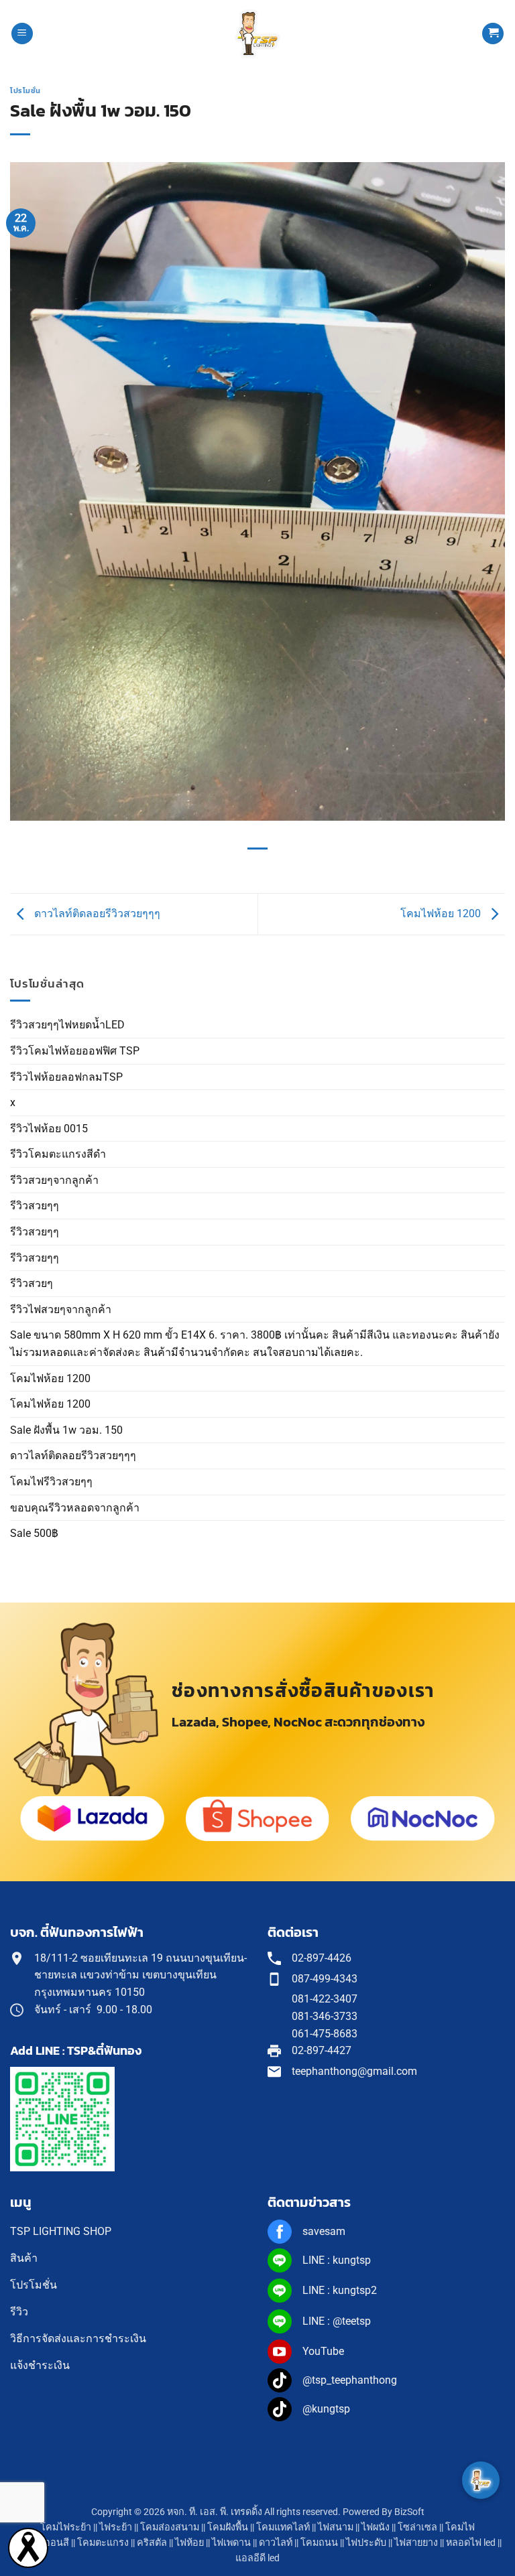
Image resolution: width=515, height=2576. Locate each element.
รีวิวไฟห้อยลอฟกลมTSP (66, 1077)
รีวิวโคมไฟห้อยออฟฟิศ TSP (75, 1051)
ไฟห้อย (189, 2543)
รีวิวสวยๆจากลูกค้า (54, 1180)
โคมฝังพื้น (228, 2527)
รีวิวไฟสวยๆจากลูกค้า (61, 1309)
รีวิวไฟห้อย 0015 (49, 1129)
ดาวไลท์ (276, 2543)
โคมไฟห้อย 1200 (50, 1378)
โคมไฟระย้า (66, 2527)
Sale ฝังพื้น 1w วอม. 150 (66, 1430)
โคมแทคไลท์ (283, 2527)
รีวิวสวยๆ (32, 1283)
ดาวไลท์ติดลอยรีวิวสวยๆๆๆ (73, 1455)
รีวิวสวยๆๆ (35, 1206)
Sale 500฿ (34, 1533)
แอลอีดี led (257, 2558)
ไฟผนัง (376, 2527)
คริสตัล (152, 2543)
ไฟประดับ (366, 2543)
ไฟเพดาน (231, 2543)
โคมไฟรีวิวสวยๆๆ (51, 1482)
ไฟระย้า (116, 2527)
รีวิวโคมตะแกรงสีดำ (58, 1154)
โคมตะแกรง (103, 2543)
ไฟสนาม (336, 2527)
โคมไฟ (460, 2527)
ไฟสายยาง (416, 2543)
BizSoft (409, 2512)
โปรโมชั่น (25, 90)
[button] (22, 34)
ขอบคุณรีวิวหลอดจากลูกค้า (75, 1508)
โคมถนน (319, 2543)
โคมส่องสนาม (170, 2527)
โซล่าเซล (417, 2527)
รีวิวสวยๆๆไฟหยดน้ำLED (67, 1025)
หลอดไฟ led (471, 2543)
